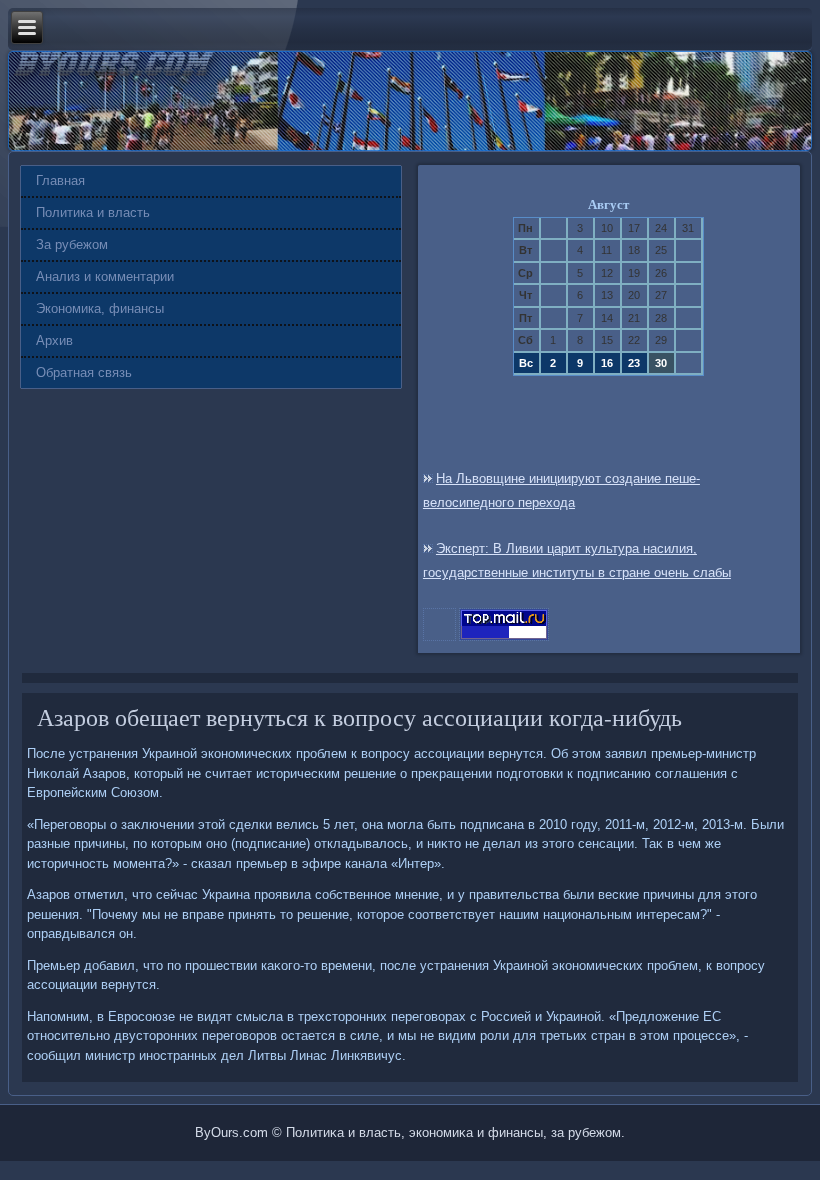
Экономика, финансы (100, 308)
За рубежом (72, 244)
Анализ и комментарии (105, 276)
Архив (54, 340)
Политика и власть (93, 212)
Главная (60, 180)
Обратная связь (84, 372)
